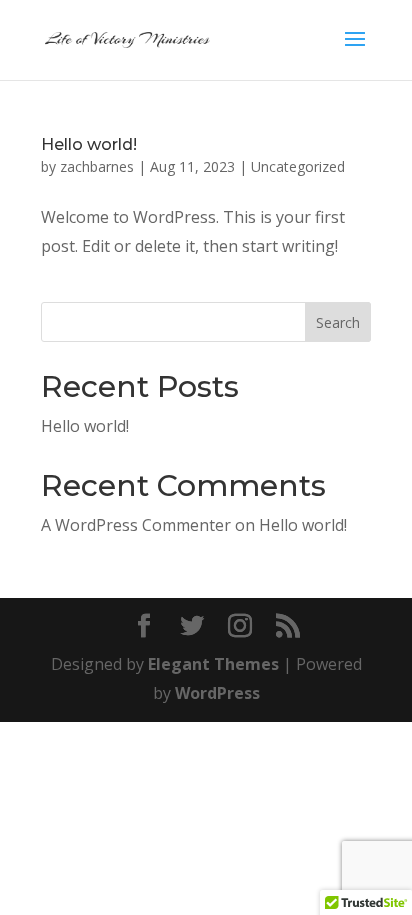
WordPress (217, 693)
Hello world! (89, 144)
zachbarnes (97, 166)
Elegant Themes (213, 664)
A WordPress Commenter (136, 525)
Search (338, 322)
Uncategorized (298, 166)
